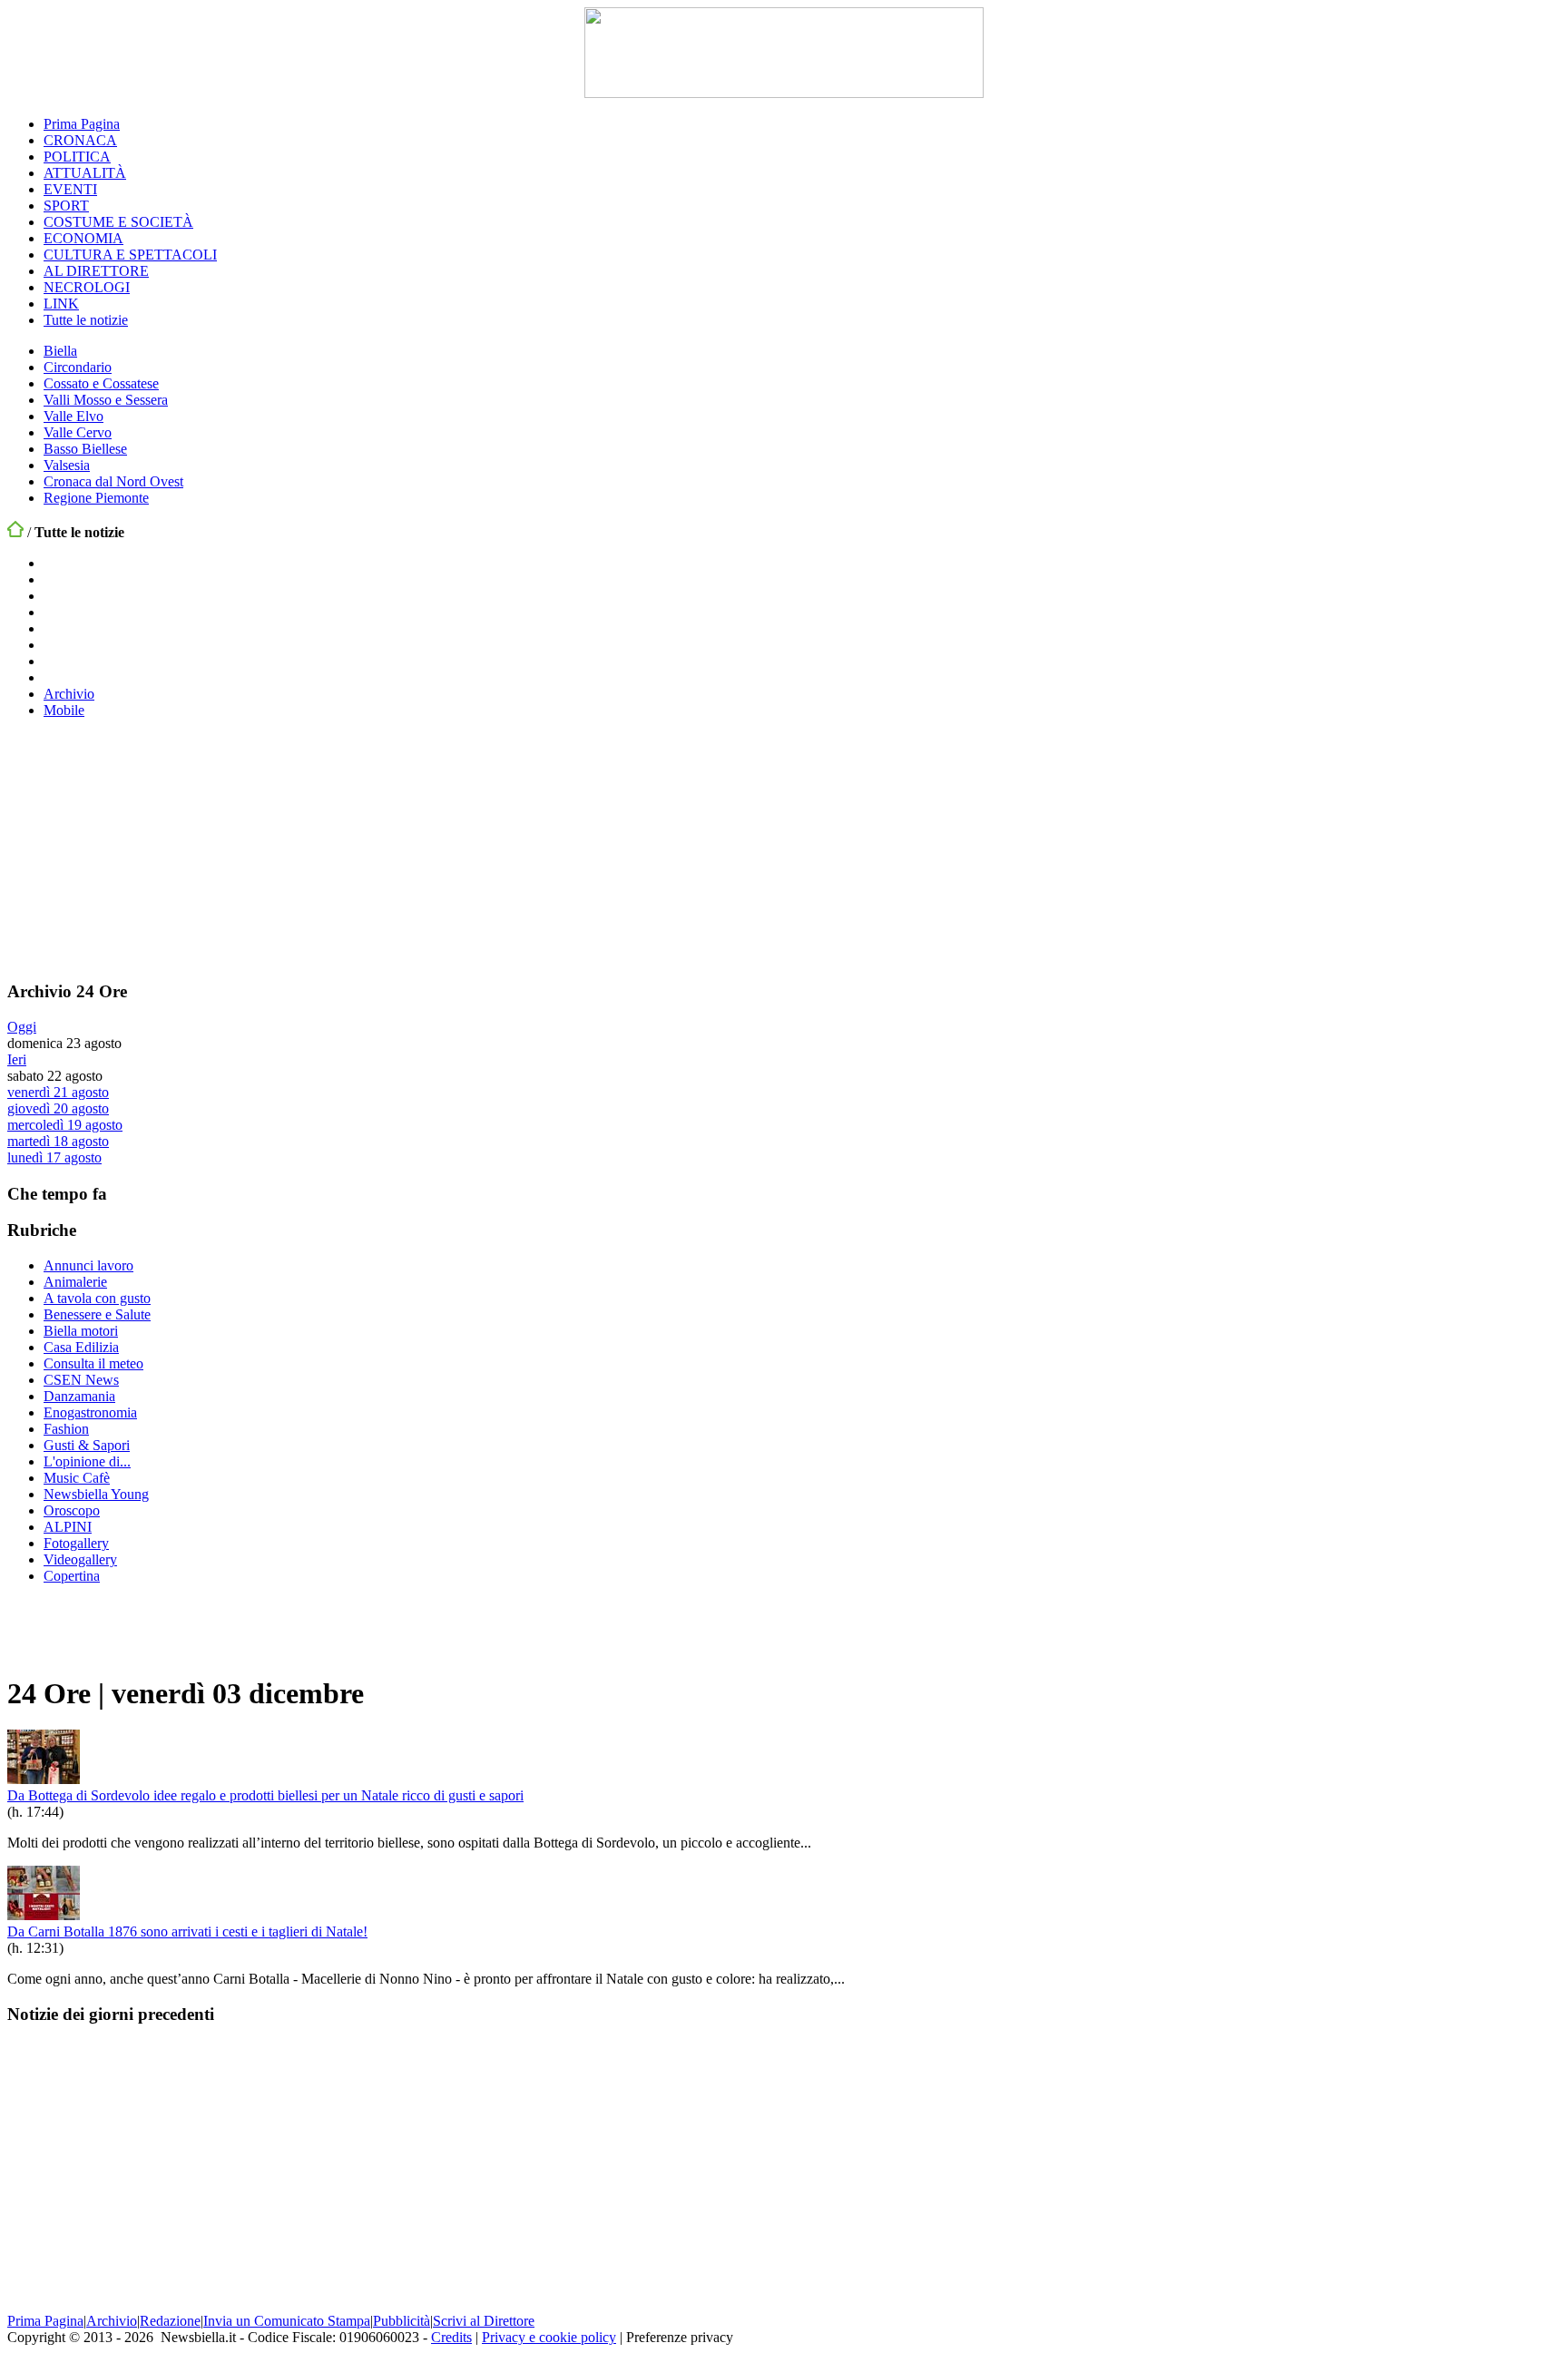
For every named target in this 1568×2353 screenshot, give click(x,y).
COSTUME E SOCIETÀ (118, 222)
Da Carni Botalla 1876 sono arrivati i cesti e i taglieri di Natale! (187, 1931)
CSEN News (81, 1380)
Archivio (69, 694)
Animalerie (75, 1282)
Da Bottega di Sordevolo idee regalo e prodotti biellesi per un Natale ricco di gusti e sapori (265, 1795)
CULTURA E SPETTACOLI (130, 255)
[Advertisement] (143, 847)
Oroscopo (72, 1510)
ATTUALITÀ (85, 173)
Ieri (17, 1059)
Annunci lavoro (88, 1265)
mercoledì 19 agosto (65, 1125)
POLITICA (77, 157)
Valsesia (67, 465)
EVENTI (70, 189)
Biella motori (81, 1331)
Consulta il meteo (93, 1363)
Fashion (66, 1429)
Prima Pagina (82, 124)
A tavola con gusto (97, 1298)
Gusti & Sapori (87, 1445)
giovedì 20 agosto (58, 1108)
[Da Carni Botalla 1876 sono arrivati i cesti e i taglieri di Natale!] (44, 1915)
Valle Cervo (78, 432)
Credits (451, 2337)
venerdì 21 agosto (58, 1092)
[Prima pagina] (15, 532)
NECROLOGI (87, 287)
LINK (61, 304)
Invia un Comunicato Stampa (287, 2321)
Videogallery (80, 1559)
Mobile (64, 710)
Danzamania (79, 1396)
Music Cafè (77, 1478)
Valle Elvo (73, 416)
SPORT (66, 206)
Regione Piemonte (96, 498)
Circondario (78, 367)
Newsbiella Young (96, 1494)
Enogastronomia (90, 1412)
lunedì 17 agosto (54, 1157)
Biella (60, 351)
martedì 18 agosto (58, 1141)
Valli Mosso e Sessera (106, 400)
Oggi (22, 1027)
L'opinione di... (87, 1461)
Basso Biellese (85, 449)
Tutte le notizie (86, 320)
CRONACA (80, 140)
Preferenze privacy (680, 2337)
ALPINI (68, 1527)
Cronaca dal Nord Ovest (113, 481)
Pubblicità (402, 2321)
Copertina (72, 1576)
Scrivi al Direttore (484, 2321)
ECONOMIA (83, 238)
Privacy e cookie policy (549, 2337)
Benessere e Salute (97, 1314)
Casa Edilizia (81, 1347)
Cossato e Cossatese (101, 383)
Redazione (170, 2321)
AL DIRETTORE (96, 271)
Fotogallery (76, 1543)
